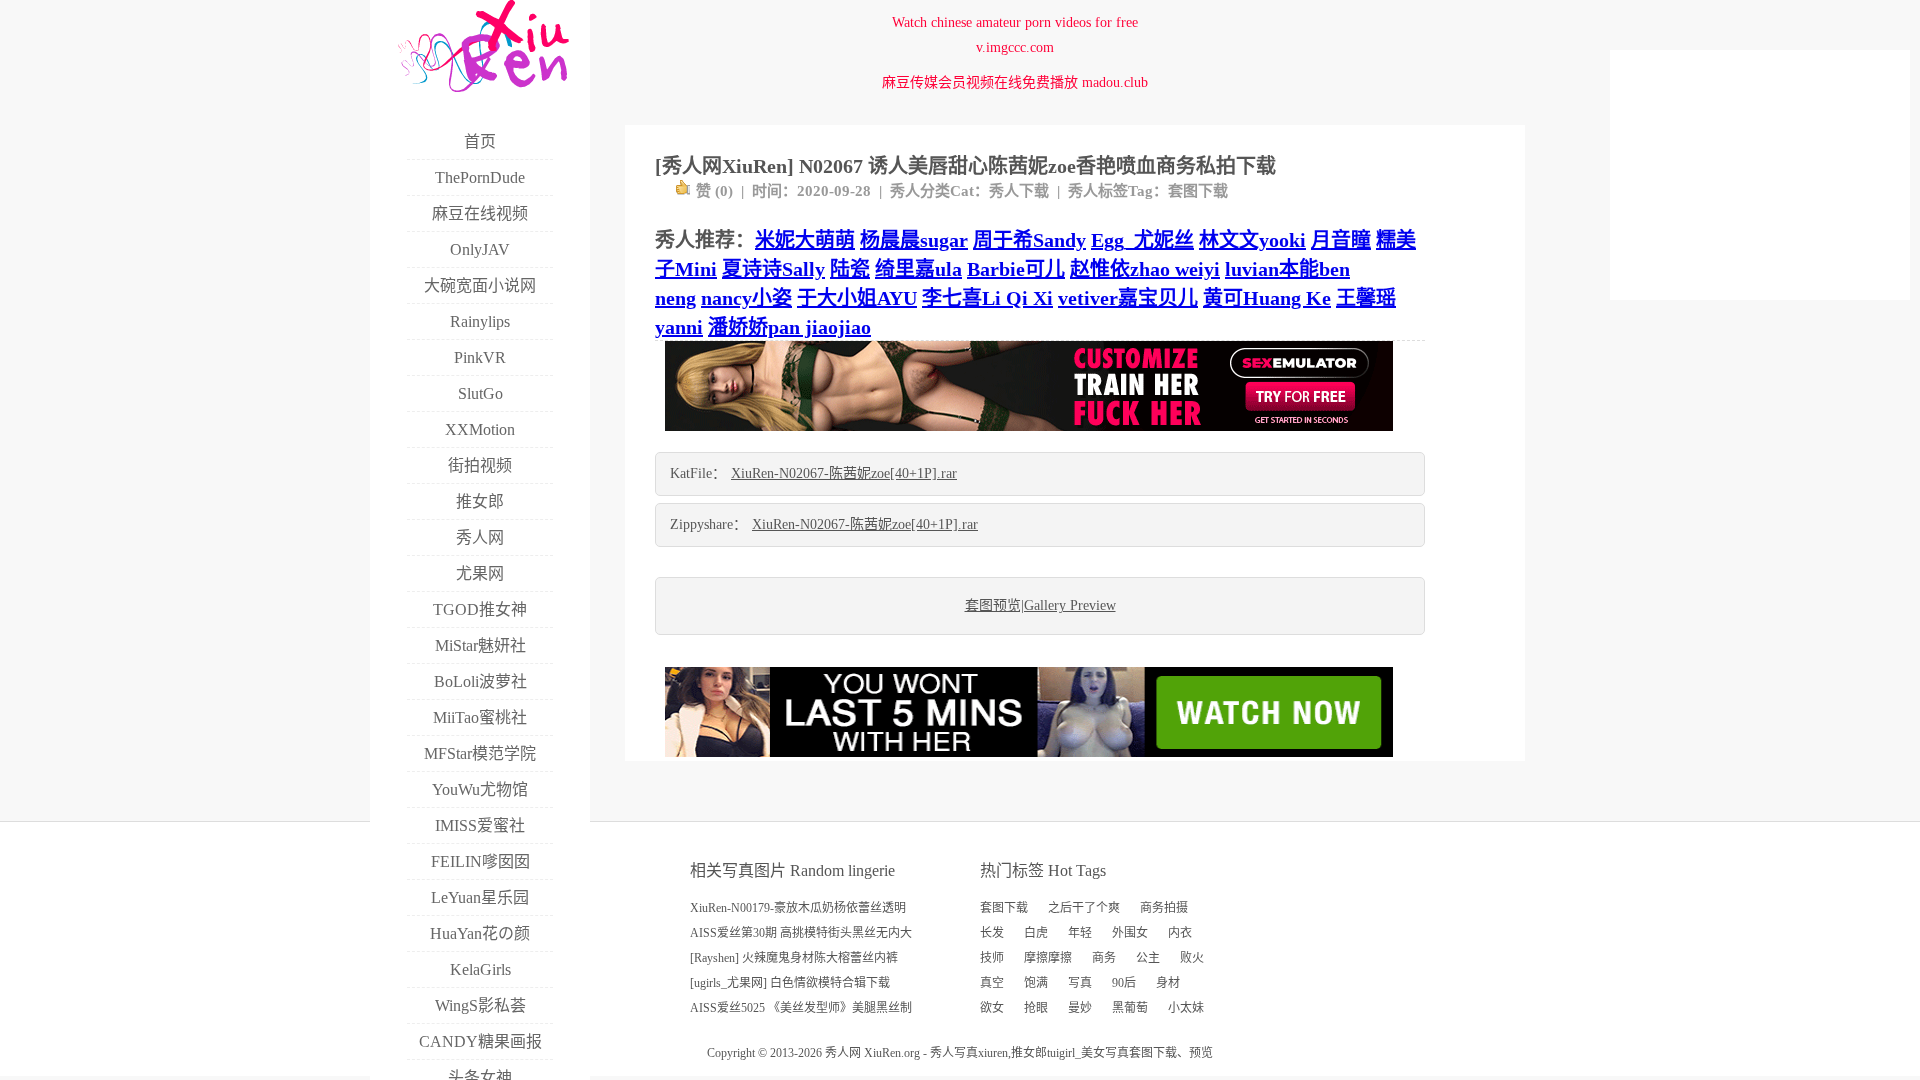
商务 (1104, 958)
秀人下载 (1019, 191)
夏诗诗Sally (773, 269)
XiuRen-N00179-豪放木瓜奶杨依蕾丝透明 (798, 908)
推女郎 (1029, 1053)
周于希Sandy (1029, 240)
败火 (1192, 958)
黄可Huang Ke (1267, 298)
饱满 (1036, 983)
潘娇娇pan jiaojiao (789, 327)
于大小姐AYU (857, 298)
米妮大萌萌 (805, 240)
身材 (1168, 983)
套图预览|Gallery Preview (1040, 605)
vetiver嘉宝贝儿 (1128, 298)
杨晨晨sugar (914, 240)
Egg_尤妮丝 (1142, 240)
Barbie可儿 (1016, 269)
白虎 (1036, 933)
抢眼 (1036, 1008)
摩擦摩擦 (1048, 958)
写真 (1080, 983)
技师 (992, 958)
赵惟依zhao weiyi (1145, 269)
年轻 (1080, 933)
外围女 (1130, 933)
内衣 (1180, 933)
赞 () (714, 191)
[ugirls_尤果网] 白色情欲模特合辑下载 (790, 983)
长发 (992, 933)
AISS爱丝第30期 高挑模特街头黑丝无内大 (801, 933)
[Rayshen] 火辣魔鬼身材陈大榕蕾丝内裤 (794, 958)
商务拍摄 (1164, 908)
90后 (1124, 983)
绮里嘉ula (918, 269)
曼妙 (1080, 1008)
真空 (992, 983)
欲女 (992, 1008)
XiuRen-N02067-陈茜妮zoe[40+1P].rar (844, 473)
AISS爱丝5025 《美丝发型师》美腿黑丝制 (801, 1008)
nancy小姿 (746, 298)
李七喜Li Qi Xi (987, 298)
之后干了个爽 (1084, 908)
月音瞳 (1341, 240)
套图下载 (1198, 191)
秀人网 (843, 1053)
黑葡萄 (1130, 1008)
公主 (1148, 958)
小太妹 (1186, 1008)
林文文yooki (1252, 240)
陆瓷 (850, 269)
